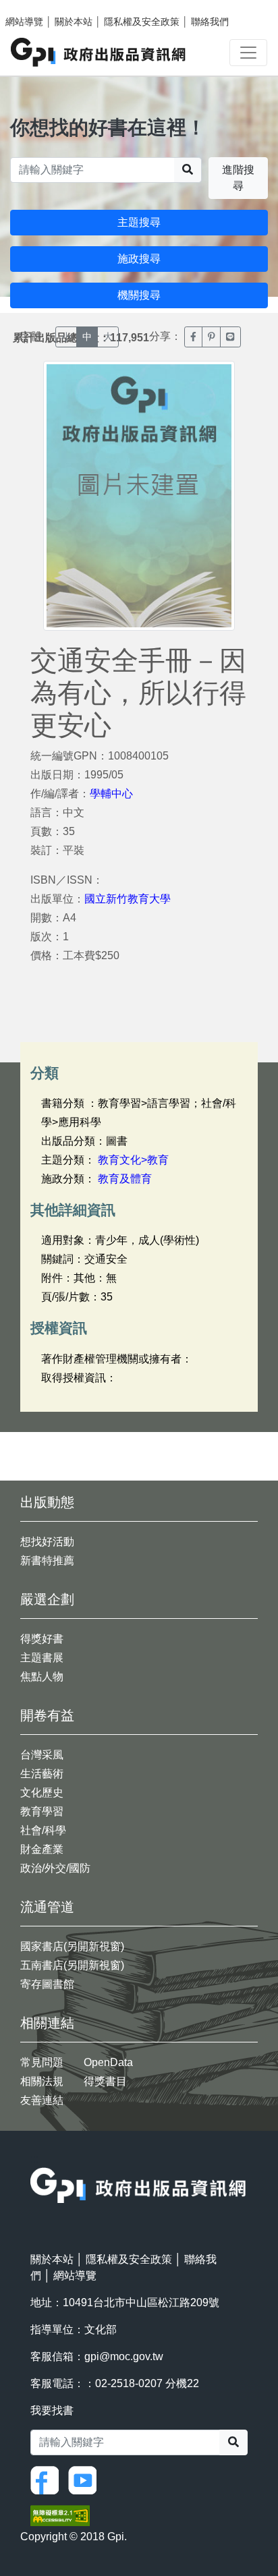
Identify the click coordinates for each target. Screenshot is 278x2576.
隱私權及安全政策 (142, 22)
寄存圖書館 (47, 1984)
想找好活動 (47, 1542)
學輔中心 (111, 794)
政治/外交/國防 (55, 1868)
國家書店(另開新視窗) (72, 1946)
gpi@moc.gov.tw (124, 2356)
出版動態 (47, 1502)
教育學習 (42, 1811)
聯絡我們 (210, 22)
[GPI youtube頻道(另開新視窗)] (86, 2479)
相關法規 (42, 2081)
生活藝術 (42, 1774)
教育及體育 (125, 1179)
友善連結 (42, 2100)
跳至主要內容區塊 (38, 7)
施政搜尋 (139, 259)
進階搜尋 (238, 178)
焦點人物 (42, 1677)
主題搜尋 (139, 222)
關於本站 (74, 22)
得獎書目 (105, 2081)
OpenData (108, 2062)
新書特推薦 (47, 1561)
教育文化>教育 (133, 1160)
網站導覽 (24, 22)
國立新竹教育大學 (128, 899)
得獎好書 (42, 1639)
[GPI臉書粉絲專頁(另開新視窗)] (48, 2479)
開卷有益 (47, 1715)
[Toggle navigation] (248, 53)
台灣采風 (42, 1755)
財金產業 (42, 1849)
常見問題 (42, 2062)
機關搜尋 (139, 295)
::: (34, 2159)
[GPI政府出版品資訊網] (99, 52)
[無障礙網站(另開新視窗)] (60, 2514)
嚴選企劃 (47, 1599)
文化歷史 (42, 1793)
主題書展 (42, 1658)
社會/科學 (43, 1830)
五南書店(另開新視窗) (72, 1965)
